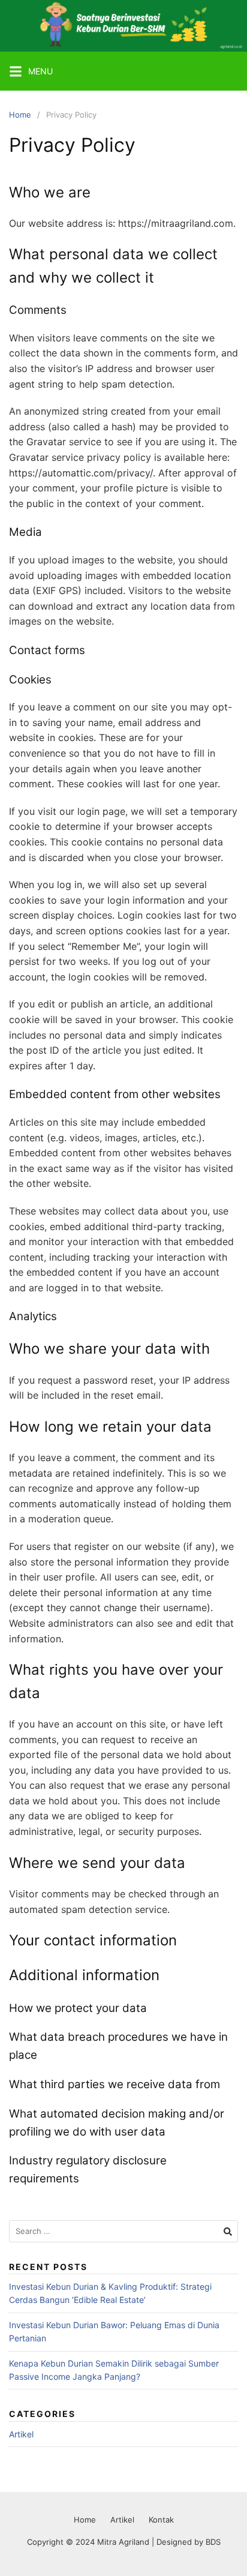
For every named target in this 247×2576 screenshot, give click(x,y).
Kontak (161, 2520)
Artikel (21, 2434)
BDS (213, 2542)
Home (20, 115)
